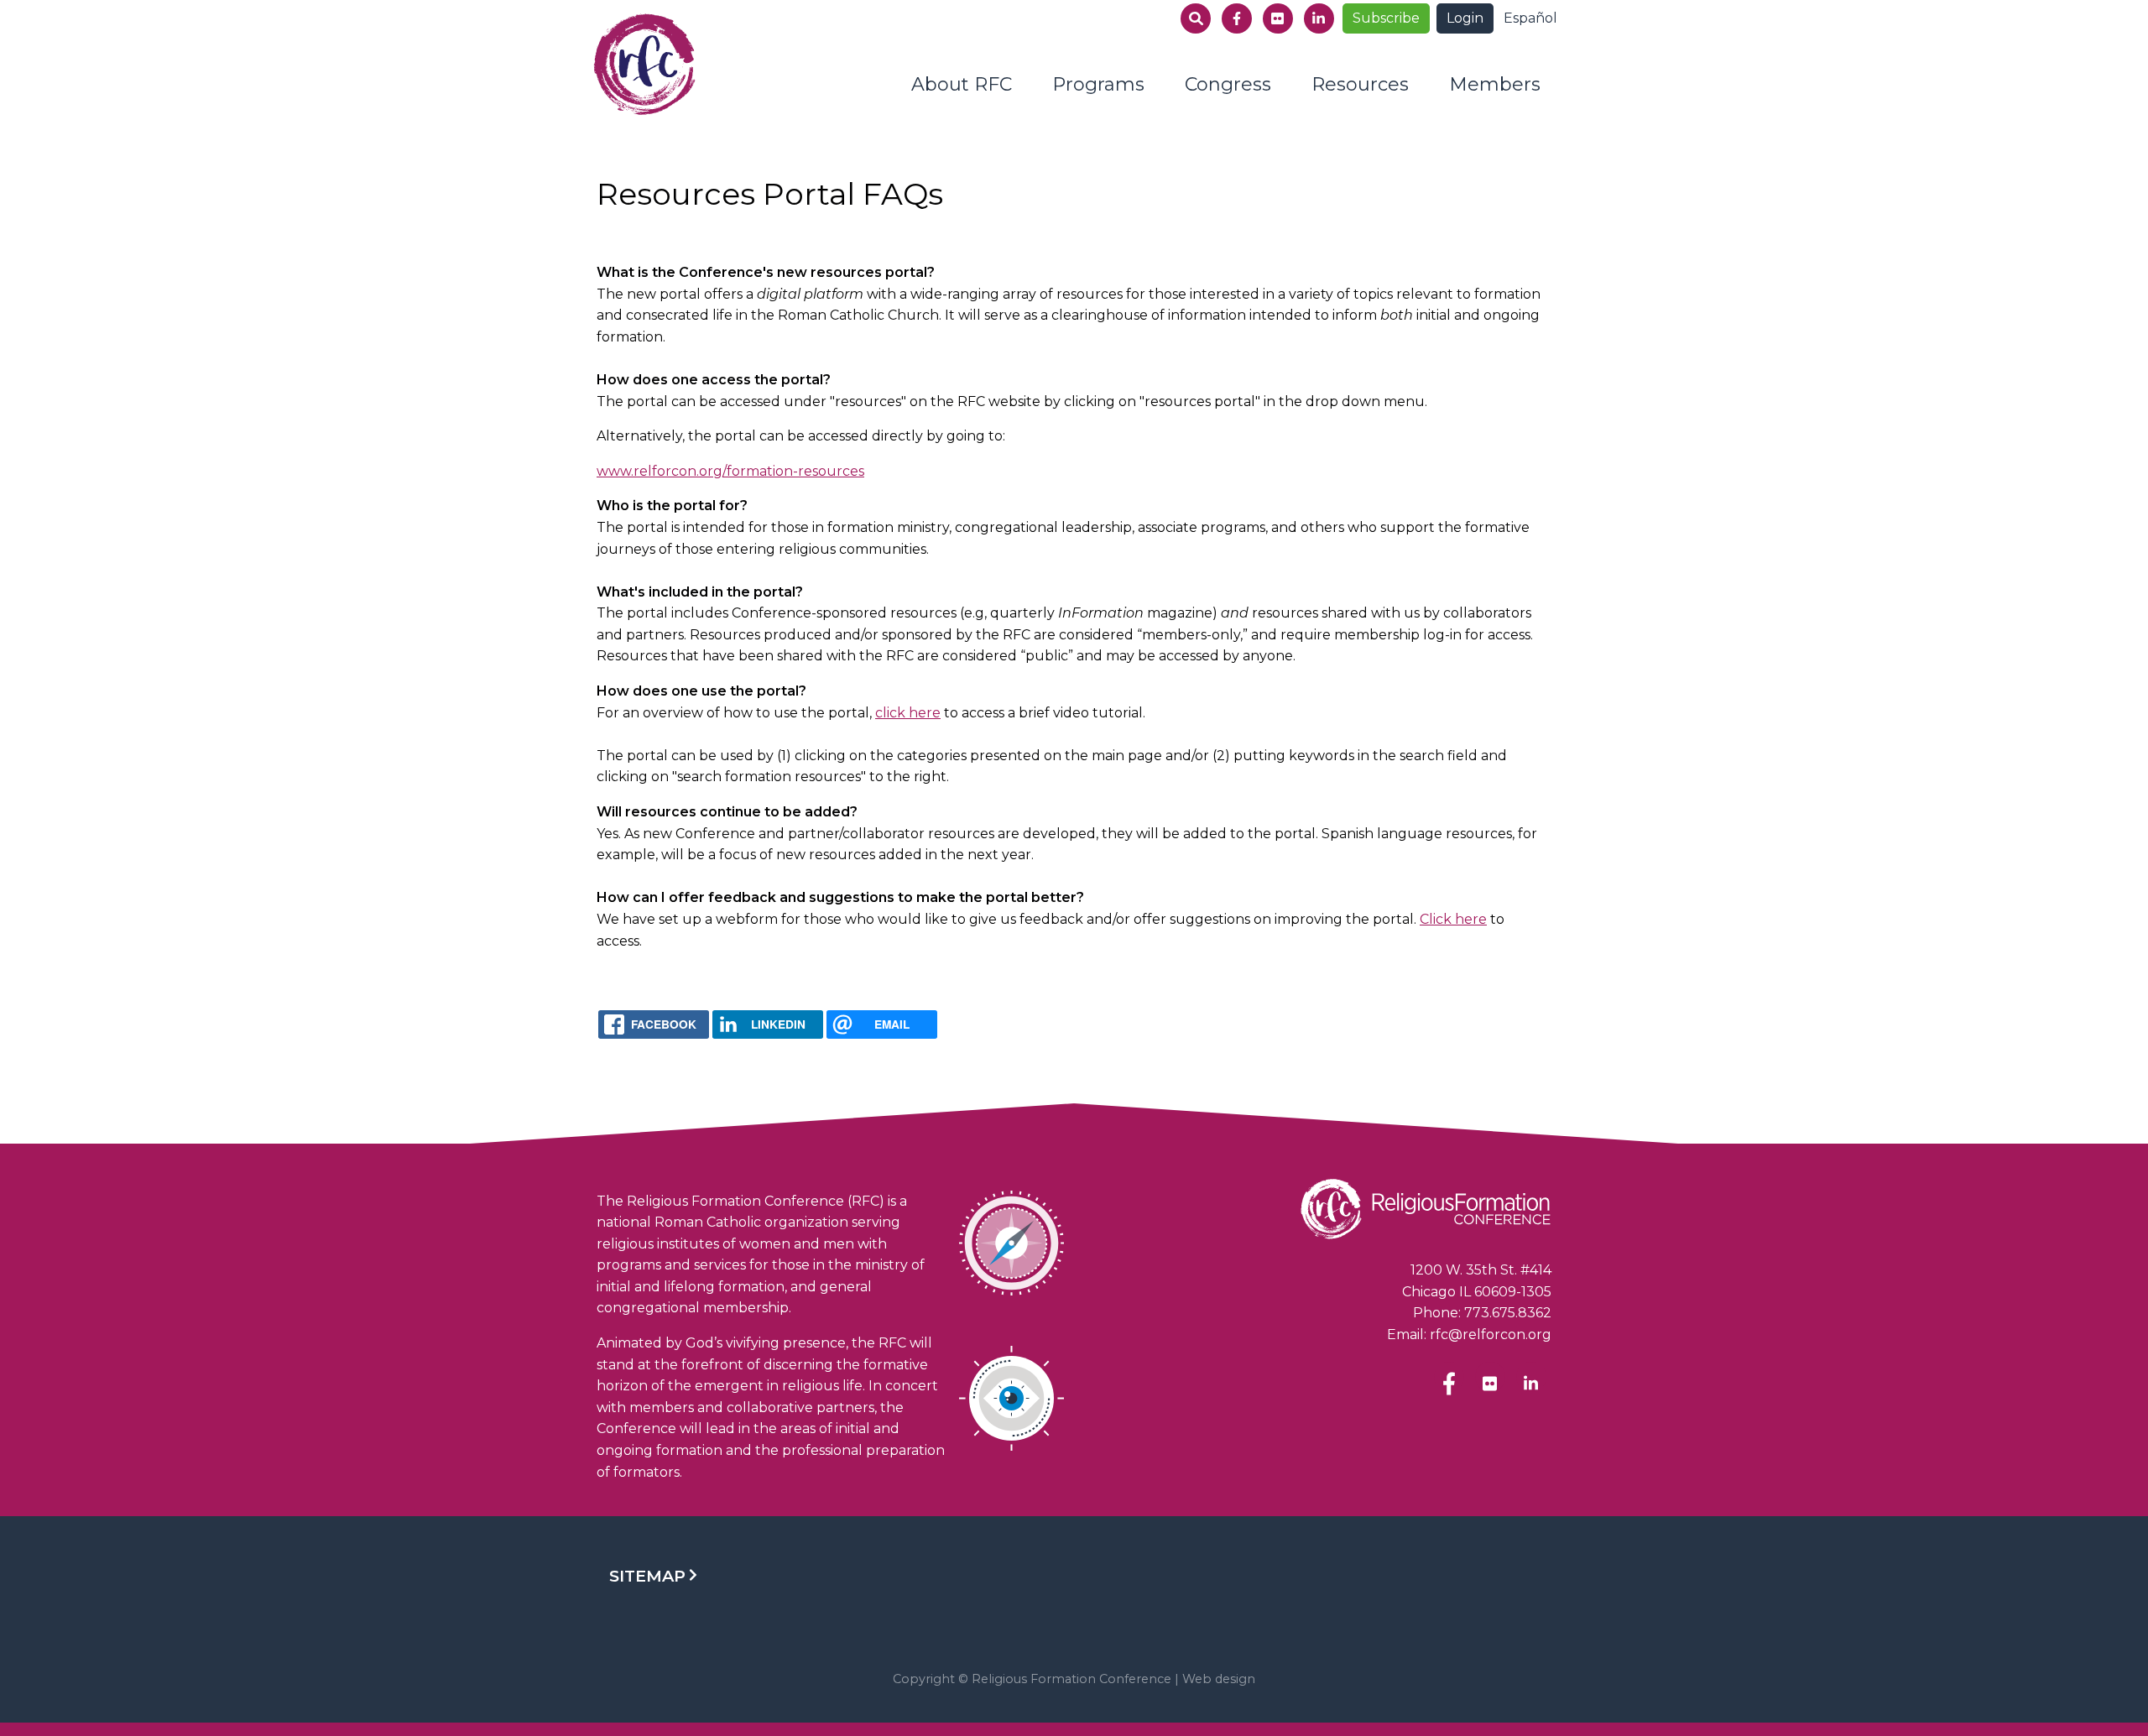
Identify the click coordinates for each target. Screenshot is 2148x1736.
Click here (1453, 919)
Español (1530, 18)
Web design (1219, 1679)
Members (1495, 84)
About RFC (962, 84)
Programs (1098, 84)
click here (908, 713)
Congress (1228, 84)
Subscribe (1386, 18)
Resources (1360, 84)
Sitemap (647, 1576)
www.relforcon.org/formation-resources (730, 471)
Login (1465, 18)
